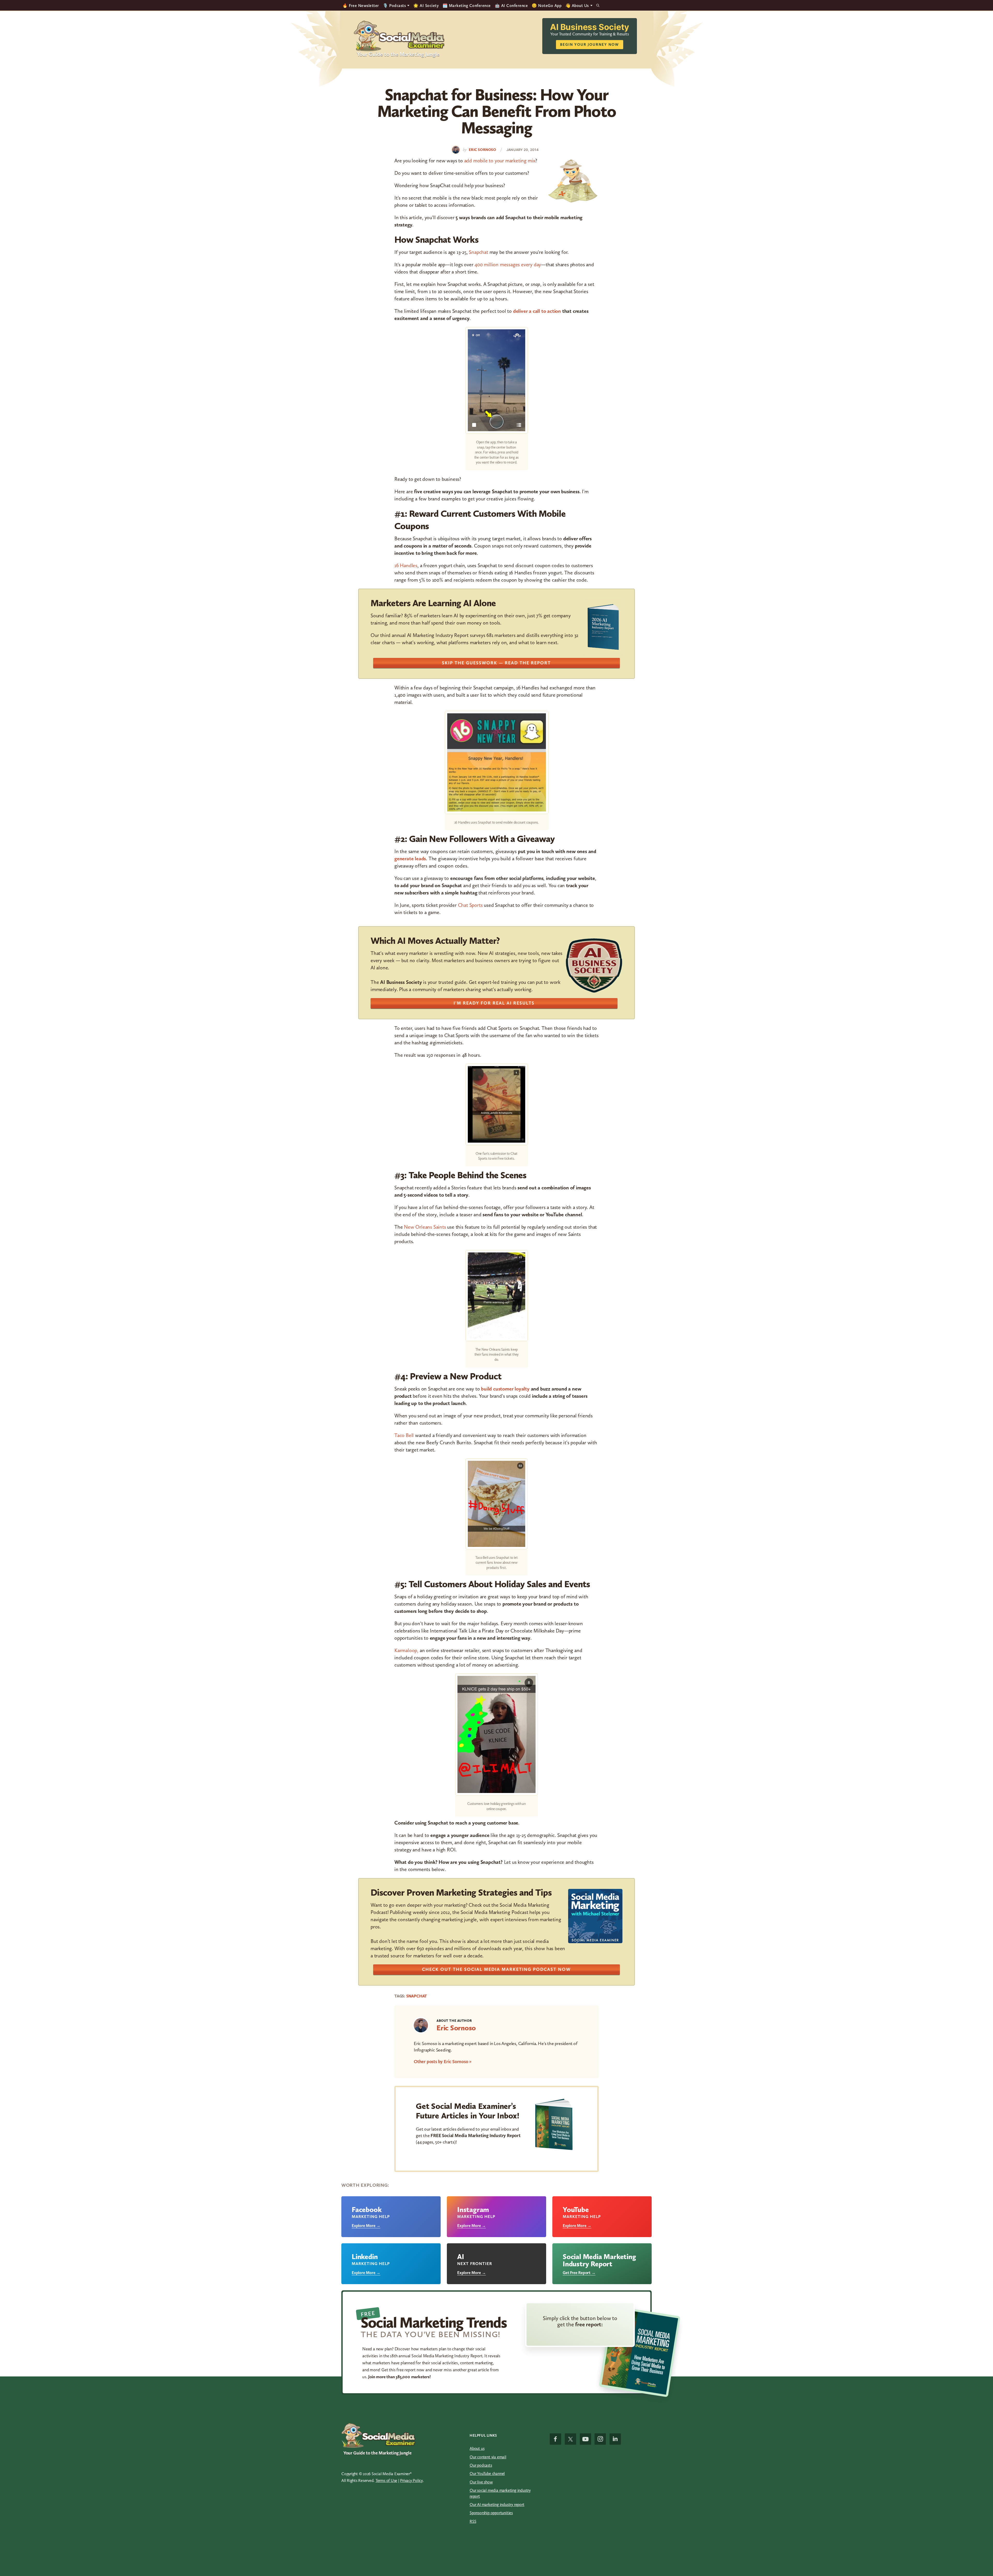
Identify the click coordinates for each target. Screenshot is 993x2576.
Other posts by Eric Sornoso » (443, 2062)
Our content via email (488, 2457)
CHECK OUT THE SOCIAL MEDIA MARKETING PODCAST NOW (496, 1969)
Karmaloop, (406, 1650)
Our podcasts (481, 2465)
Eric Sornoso (456, 2028)
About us (477, 2448)
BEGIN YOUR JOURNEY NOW (590, 45)
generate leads (410, 858)
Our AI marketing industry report (497, 2505)
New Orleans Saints (425, 1227)
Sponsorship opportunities (491, 2513)
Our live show (481, 2482)
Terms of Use (386, 2480)
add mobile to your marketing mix (500, 161)
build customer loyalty (505, 1389)
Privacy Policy (411, 2480)
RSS (473, 2521)
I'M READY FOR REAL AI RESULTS (494, 1003)
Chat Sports (470, 905)
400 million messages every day (508, 264)
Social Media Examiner (399, 36)
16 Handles (406, 565)
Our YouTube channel (487, 2474)
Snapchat (478, 252)
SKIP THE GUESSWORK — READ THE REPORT (496, 663)
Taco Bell (404, 1435)
